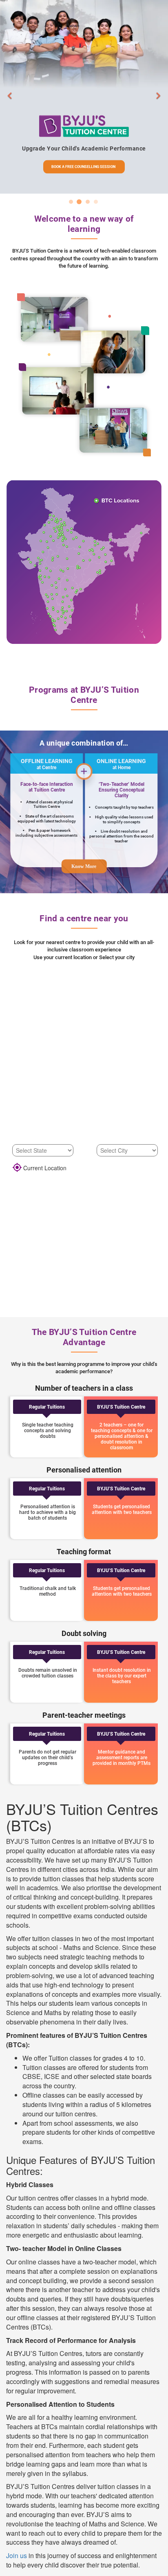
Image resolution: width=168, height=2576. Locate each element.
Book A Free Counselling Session (83, 167)
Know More (84, 866)
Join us (17, 2555)
